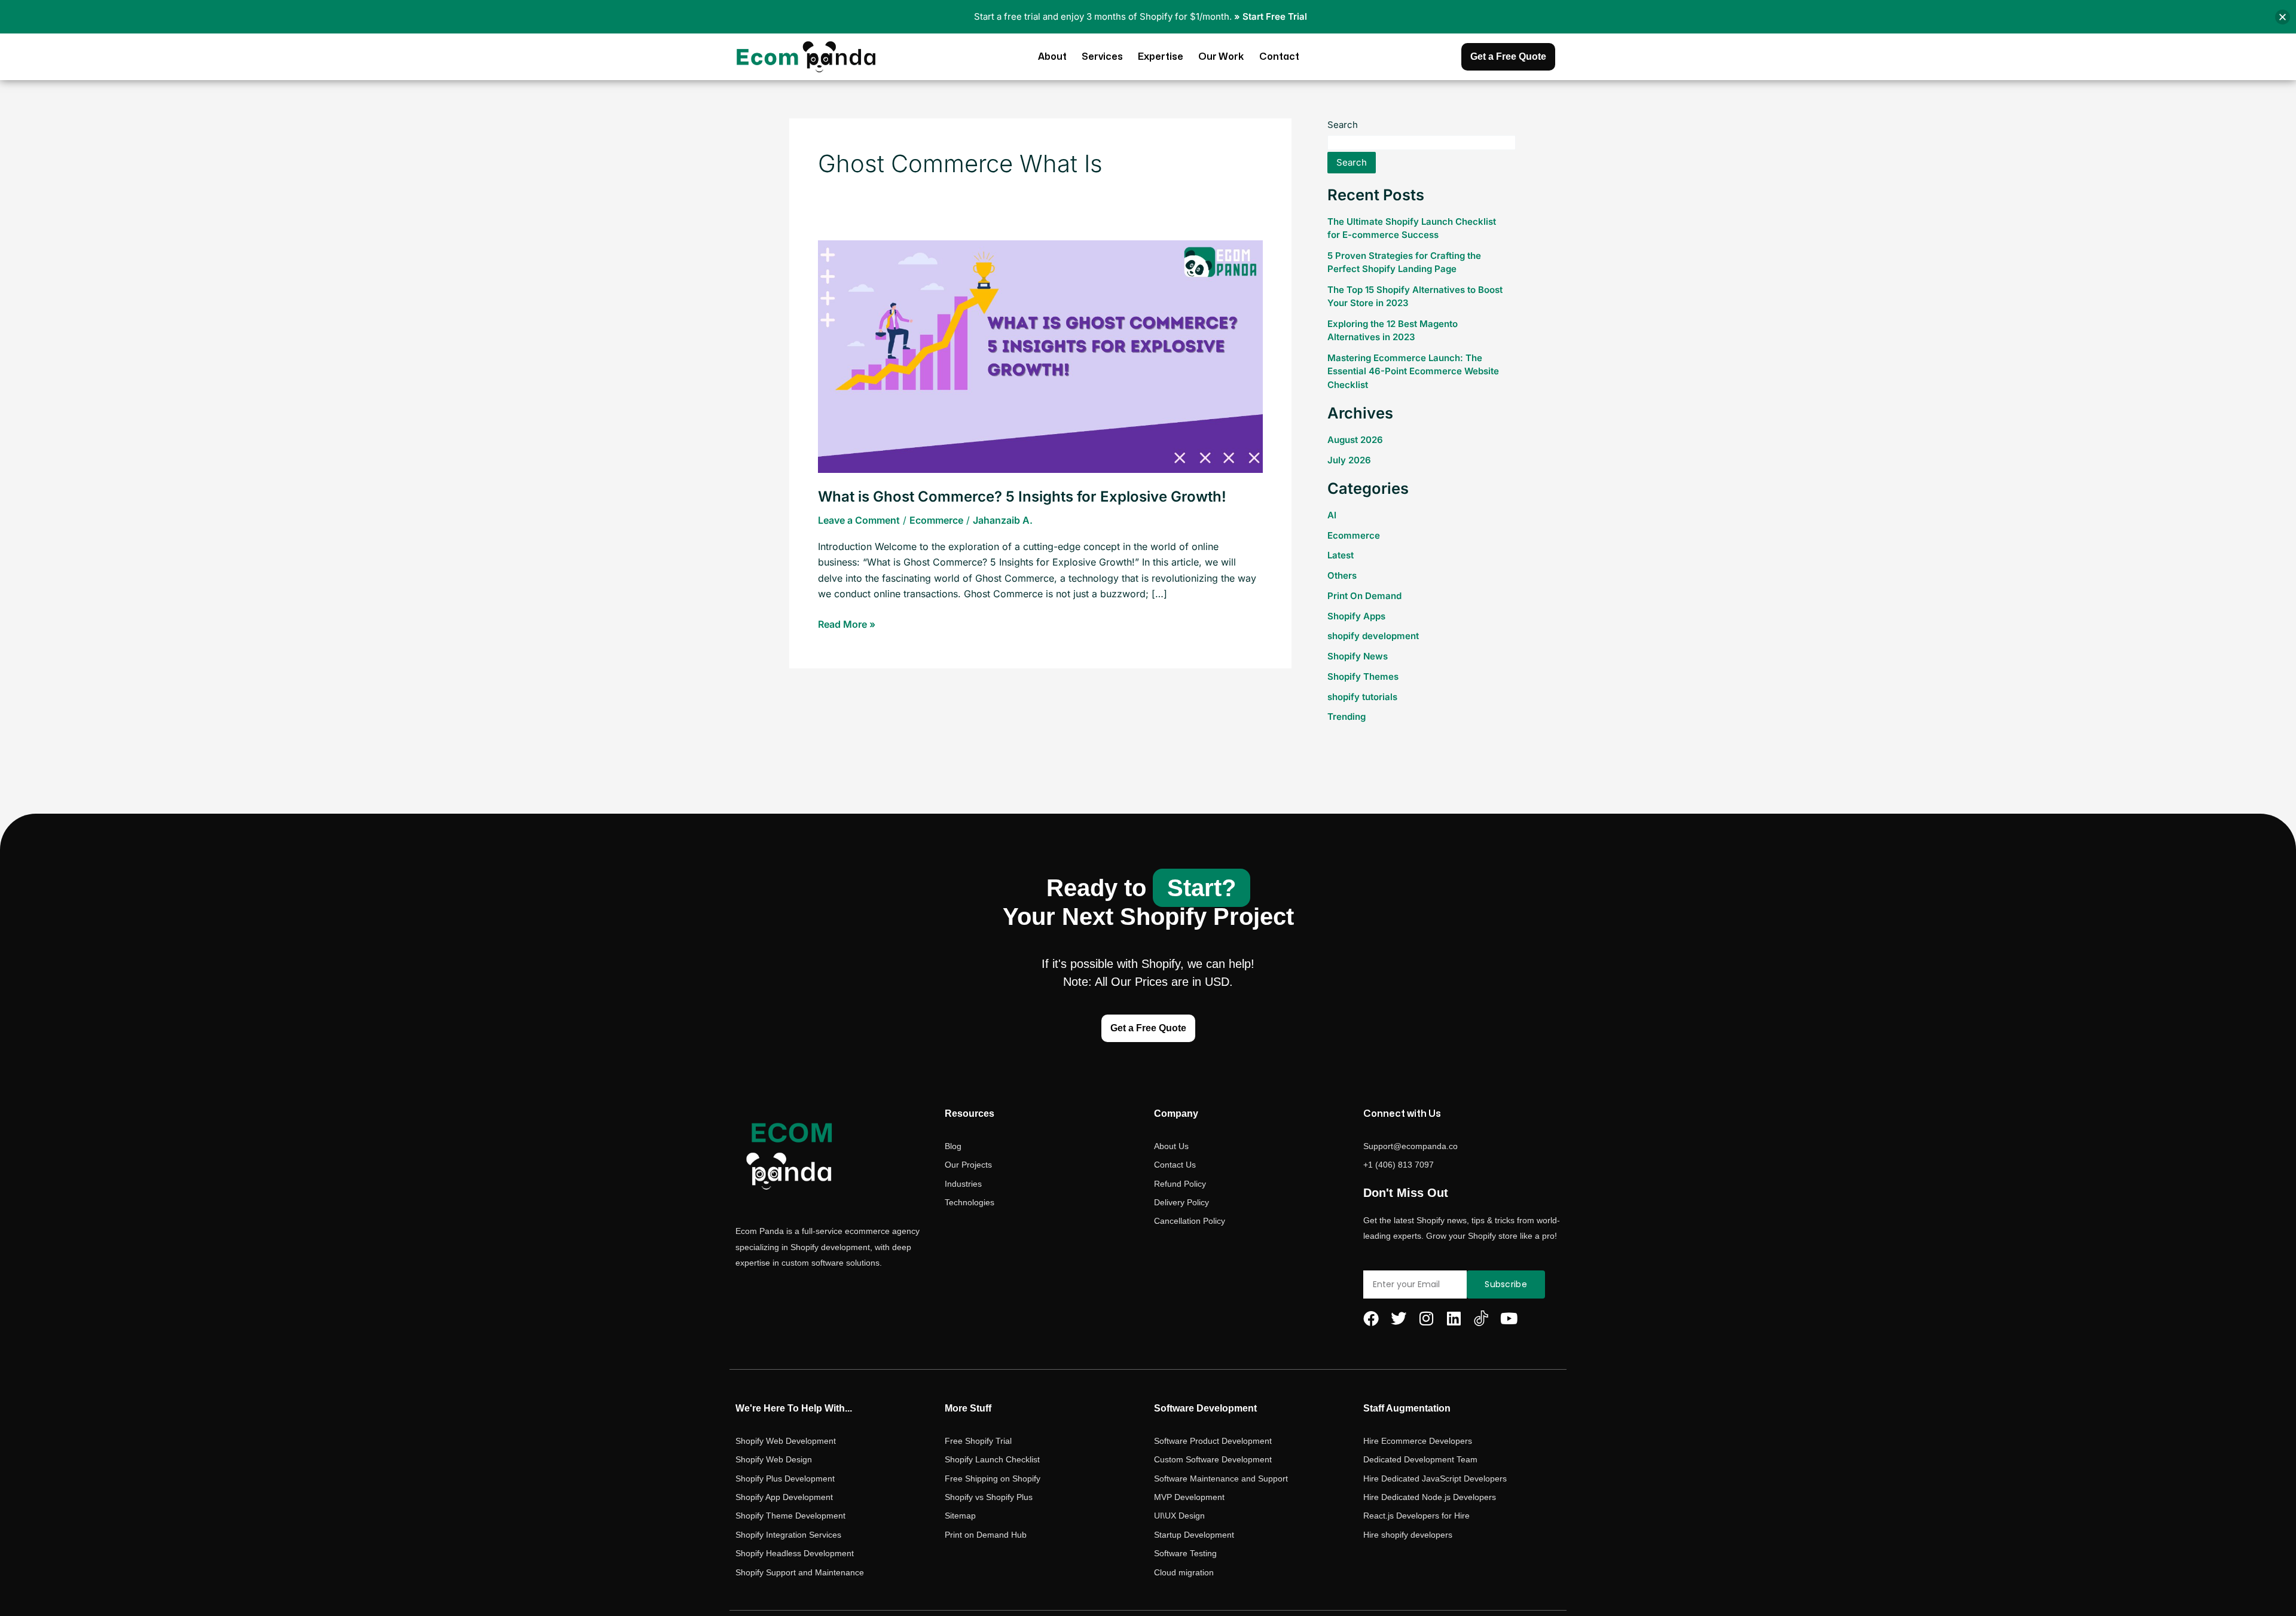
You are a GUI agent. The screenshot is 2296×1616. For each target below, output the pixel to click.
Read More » (847, 623)
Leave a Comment (859, 520)
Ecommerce (936, 520)
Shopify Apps (1356, 616)
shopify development (1373, 636)
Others (1342, 575)
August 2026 (1355, 440)
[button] (2283, 17)
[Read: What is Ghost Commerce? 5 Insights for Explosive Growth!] (1040, 356)
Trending (1347, 717)
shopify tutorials (1362, 697)
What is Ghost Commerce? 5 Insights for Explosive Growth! (1022, 497)
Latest (1341, 555)
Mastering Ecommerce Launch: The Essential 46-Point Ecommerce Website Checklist (1413, 371)
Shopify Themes (1363, 676)
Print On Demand (1364, 596)
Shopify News (1358, 656)
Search (1343, 125)
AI (1332, 515)
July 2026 (1349, 460)
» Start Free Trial (1271, 16)
